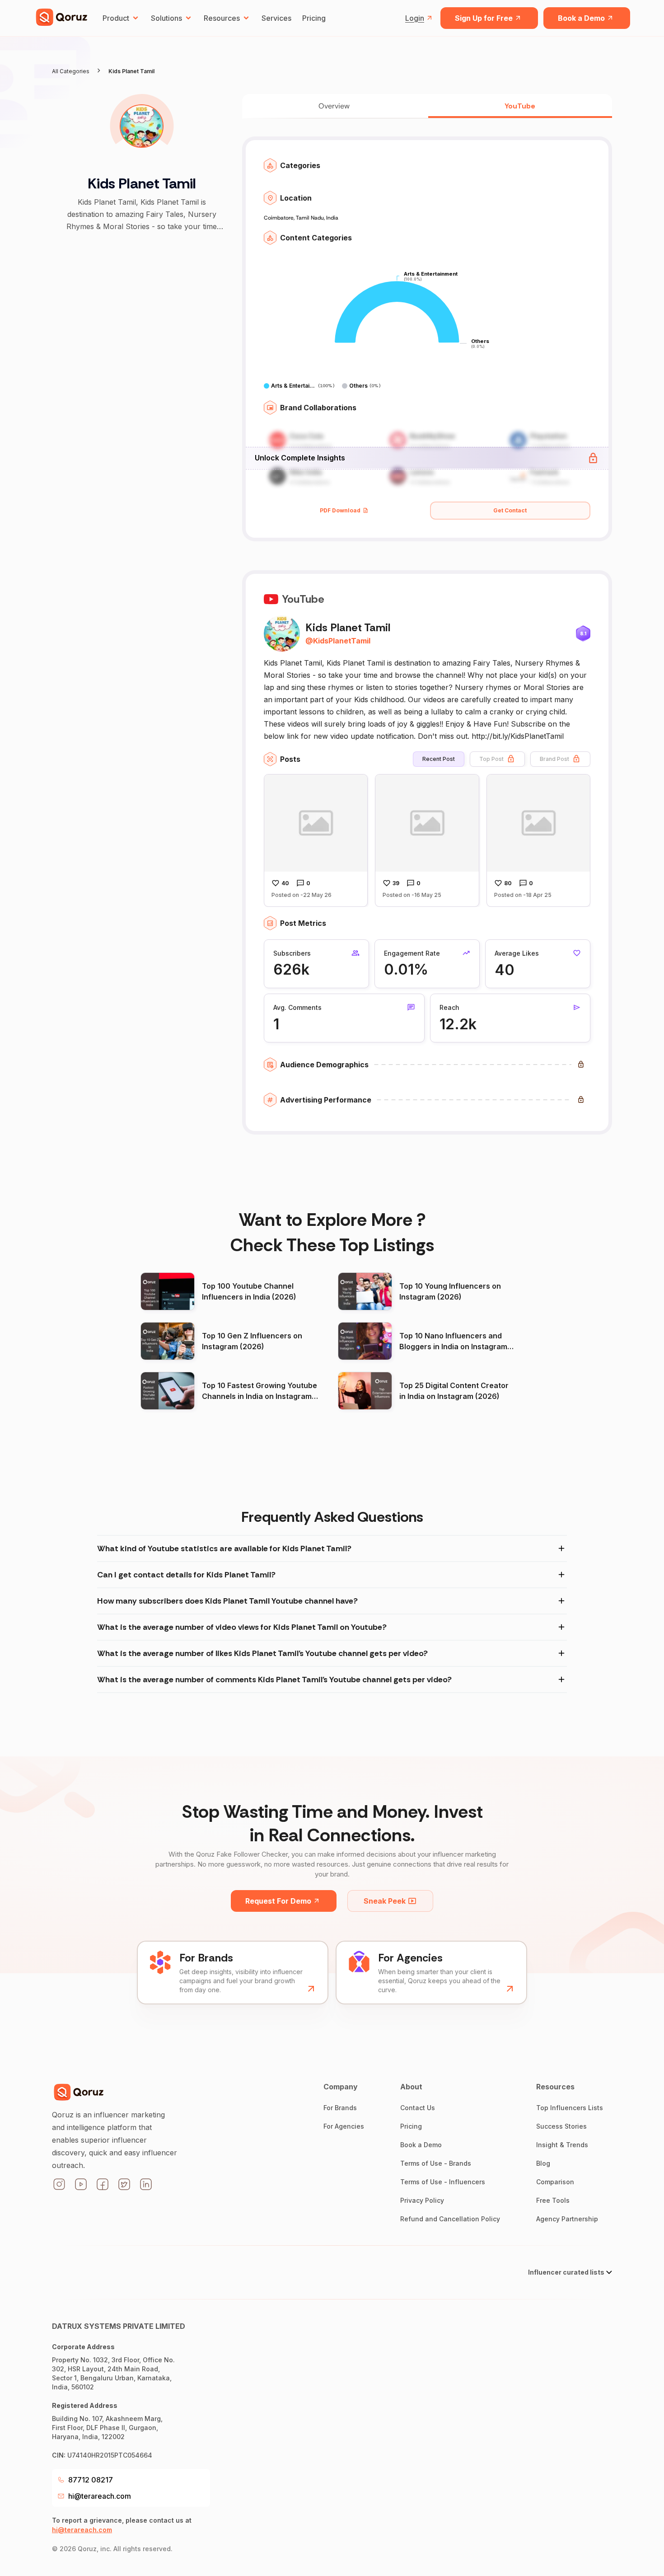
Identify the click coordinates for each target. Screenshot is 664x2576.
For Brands (340, 2108)
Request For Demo (278, 1901)
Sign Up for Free (484, 18)
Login (415, 18)
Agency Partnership (567, 2219)
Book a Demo (581, 18)
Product (116, 18)
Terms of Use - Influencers (443, 2182)
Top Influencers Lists (570, 2108)
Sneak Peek (385, 1901)
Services (276, 18)
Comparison (555, 2182)
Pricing (314, 18)
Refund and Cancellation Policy (450, 2219)
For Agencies (344, 2126)
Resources (222, 18)
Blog (543, 2163)
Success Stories (561, 2126)
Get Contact (510, 510)
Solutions (166, 18)
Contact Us (418, 2108)
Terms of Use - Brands (436, 2163)
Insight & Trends (562, 2145)
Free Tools (553, 2200)
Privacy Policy (422, 2200)
